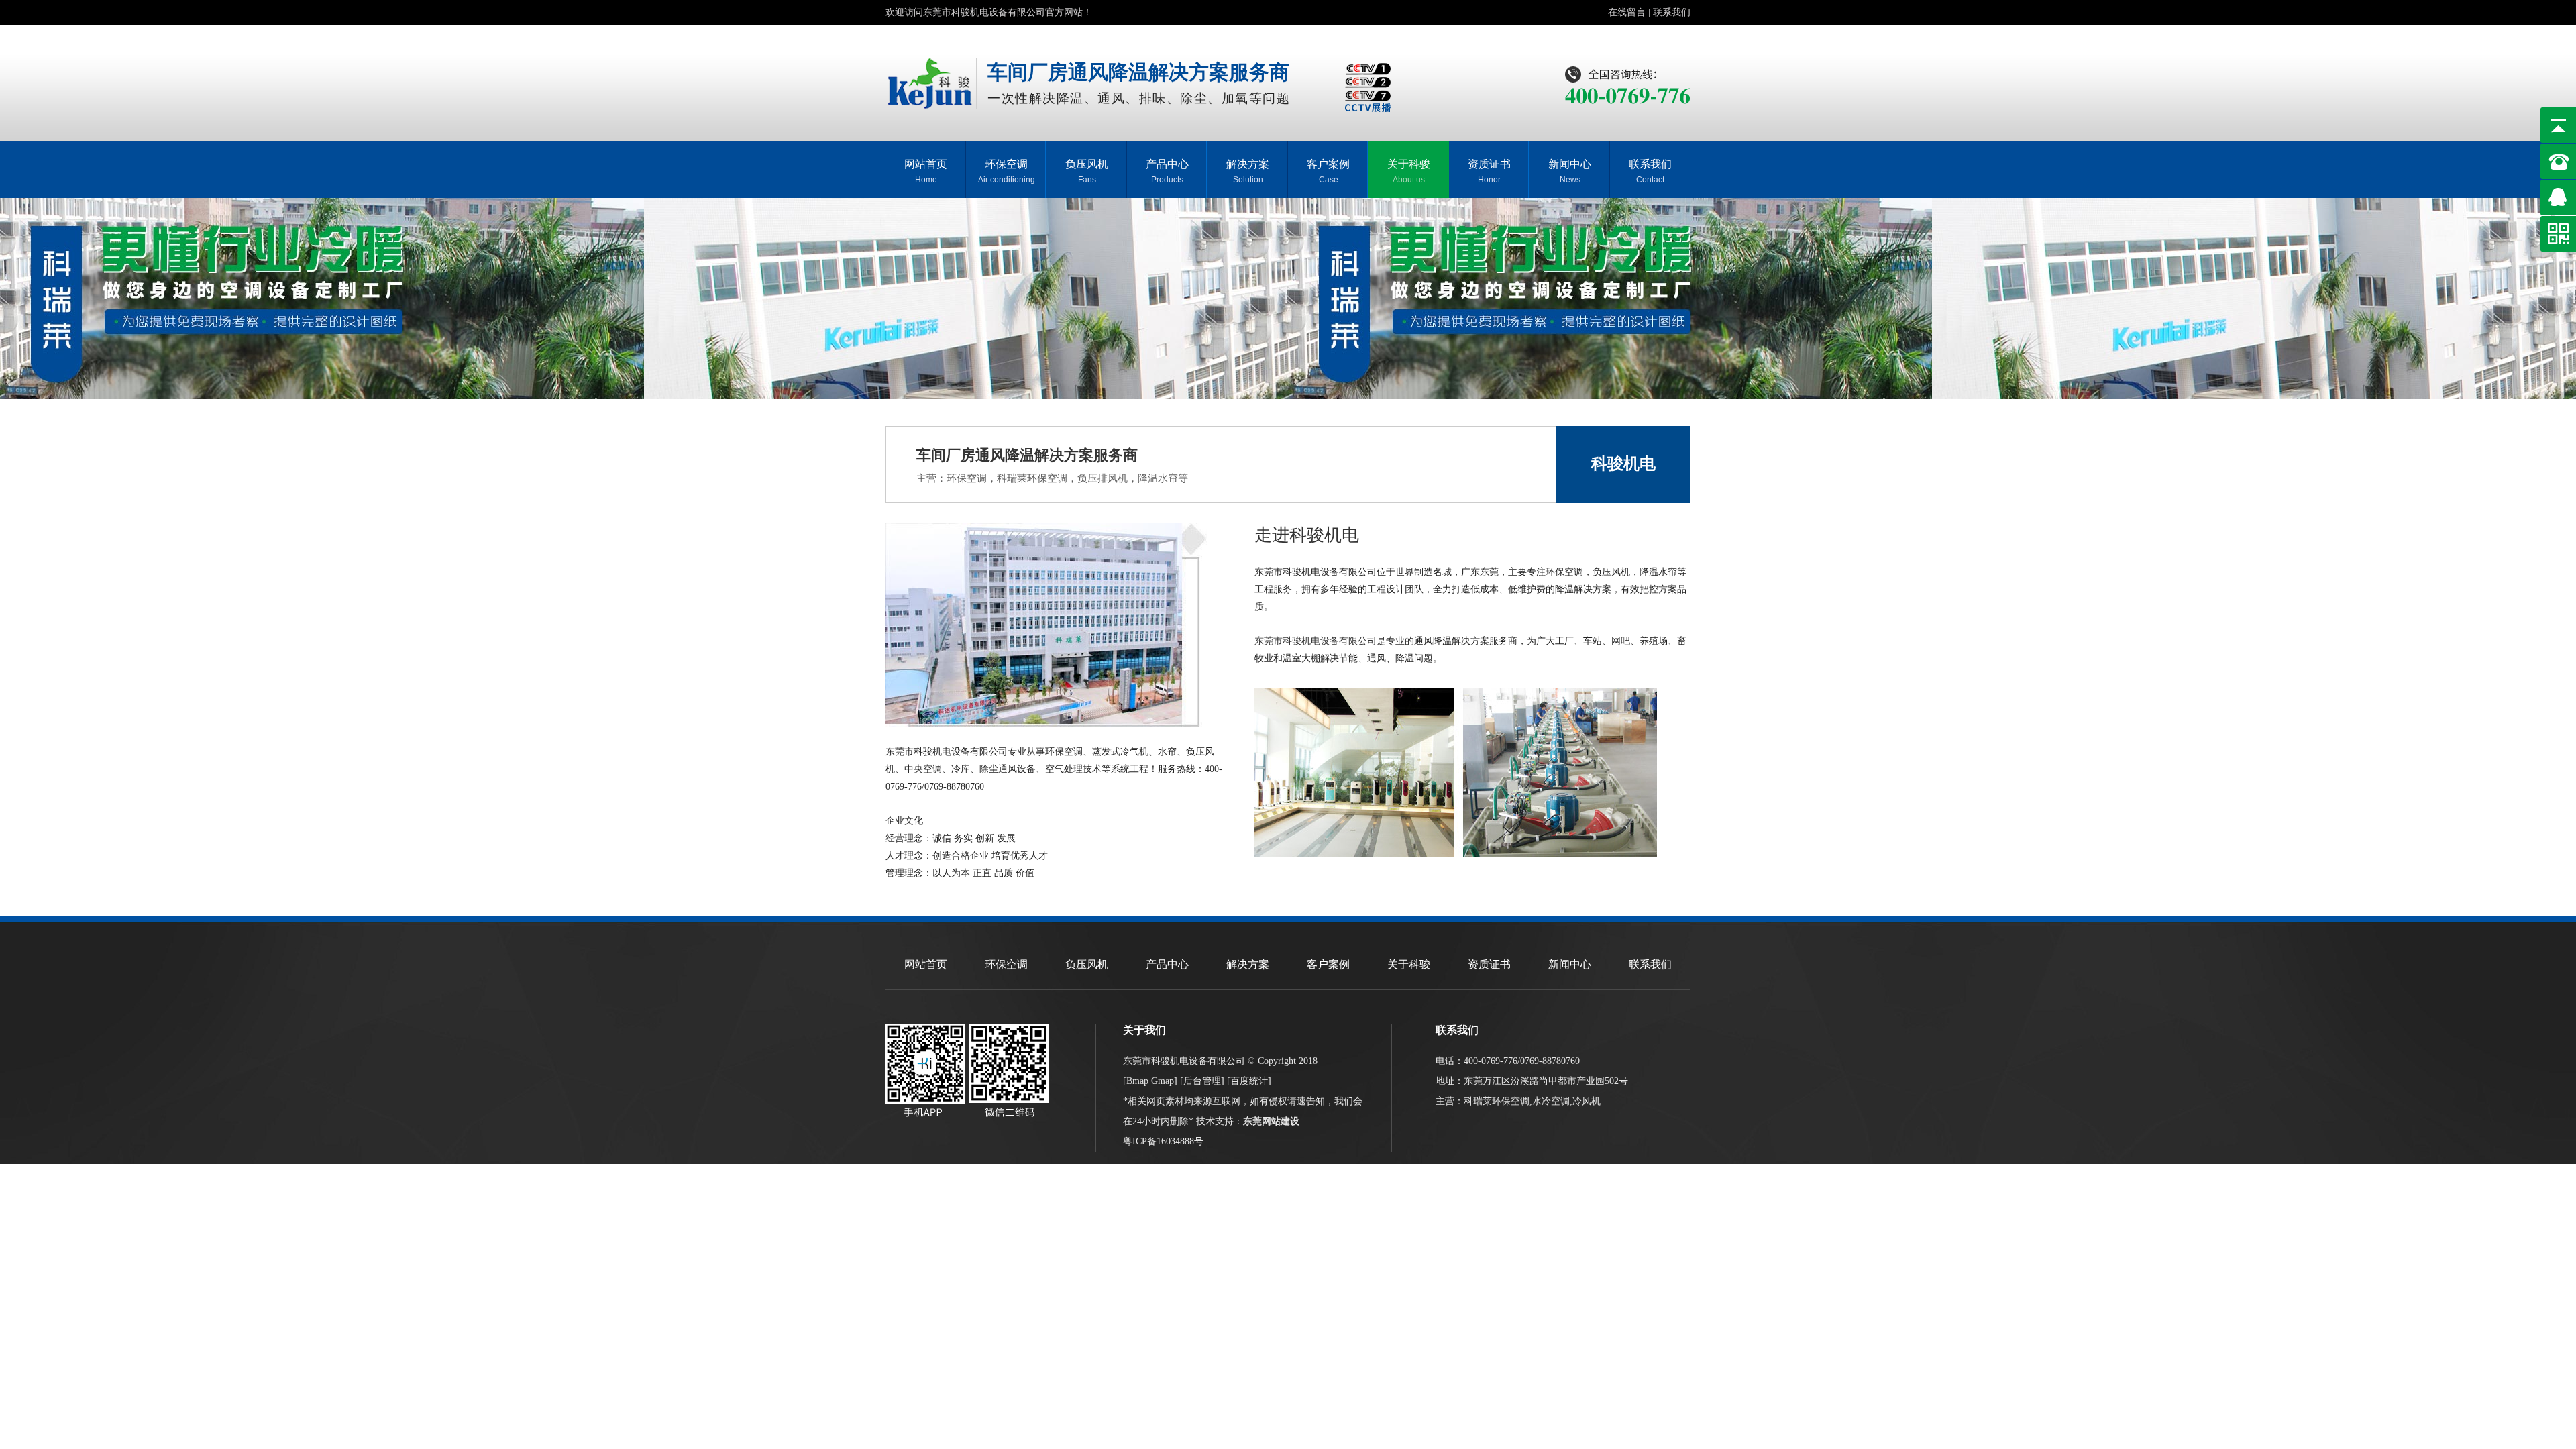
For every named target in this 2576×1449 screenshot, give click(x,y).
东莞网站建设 (1271, 1121)
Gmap (1163, 1081)
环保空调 (1007, 171)
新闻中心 (1570, 171)
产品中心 (1167, 171)
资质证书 (1489, 171)
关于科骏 (1409, 171)
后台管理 (1202, 1081)
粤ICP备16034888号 (1163, 1141)
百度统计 (1249, 1081)
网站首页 (926, 171)
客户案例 (1328, 171)
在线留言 (1627, 12)
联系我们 (1672, 12)
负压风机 (1087, 171)
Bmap (1137, 1081)
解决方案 (1248, 171)
